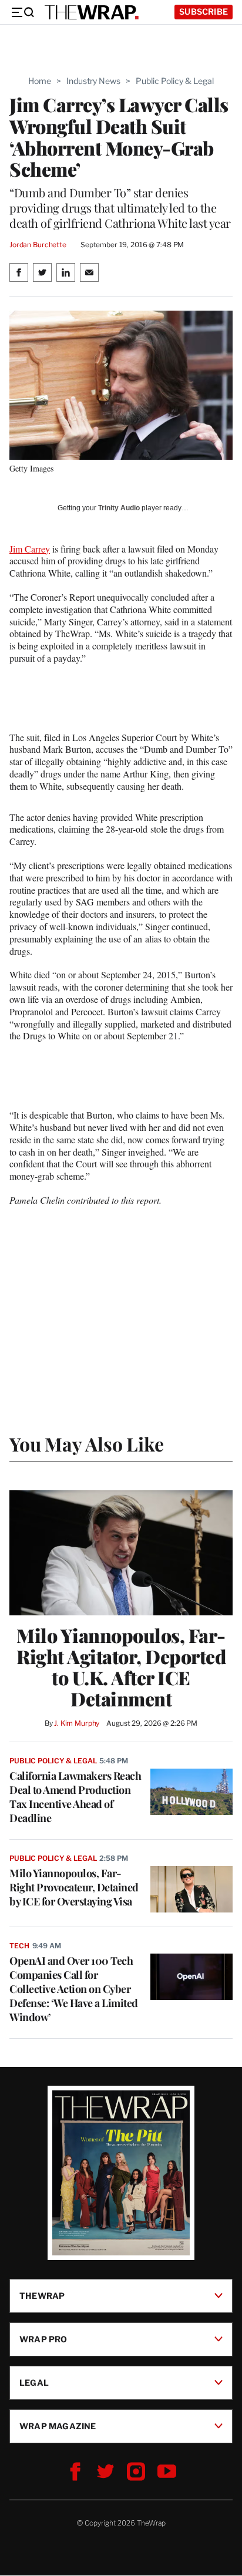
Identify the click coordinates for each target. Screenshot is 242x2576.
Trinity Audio (119, 508)
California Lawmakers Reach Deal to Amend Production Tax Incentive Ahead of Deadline (75, 1797)
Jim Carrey (30, 549)
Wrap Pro (43, 2339)
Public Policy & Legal (175, 81)
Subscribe (204, 11)
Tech (19, 1946)
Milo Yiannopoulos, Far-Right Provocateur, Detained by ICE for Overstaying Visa (74, 1887)
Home (40, 81)
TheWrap (42, 2296)
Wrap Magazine (58, 2426)
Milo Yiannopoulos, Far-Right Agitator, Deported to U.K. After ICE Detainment (121, 1667)
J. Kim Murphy (77, 1723)
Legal (34, 2383)
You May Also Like (87, 1444)
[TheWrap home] (92, 12)
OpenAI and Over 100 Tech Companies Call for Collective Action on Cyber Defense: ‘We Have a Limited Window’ (74, 1989)
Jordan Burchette (38, 245)
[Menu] (22, 12)
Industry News (93, 81)
